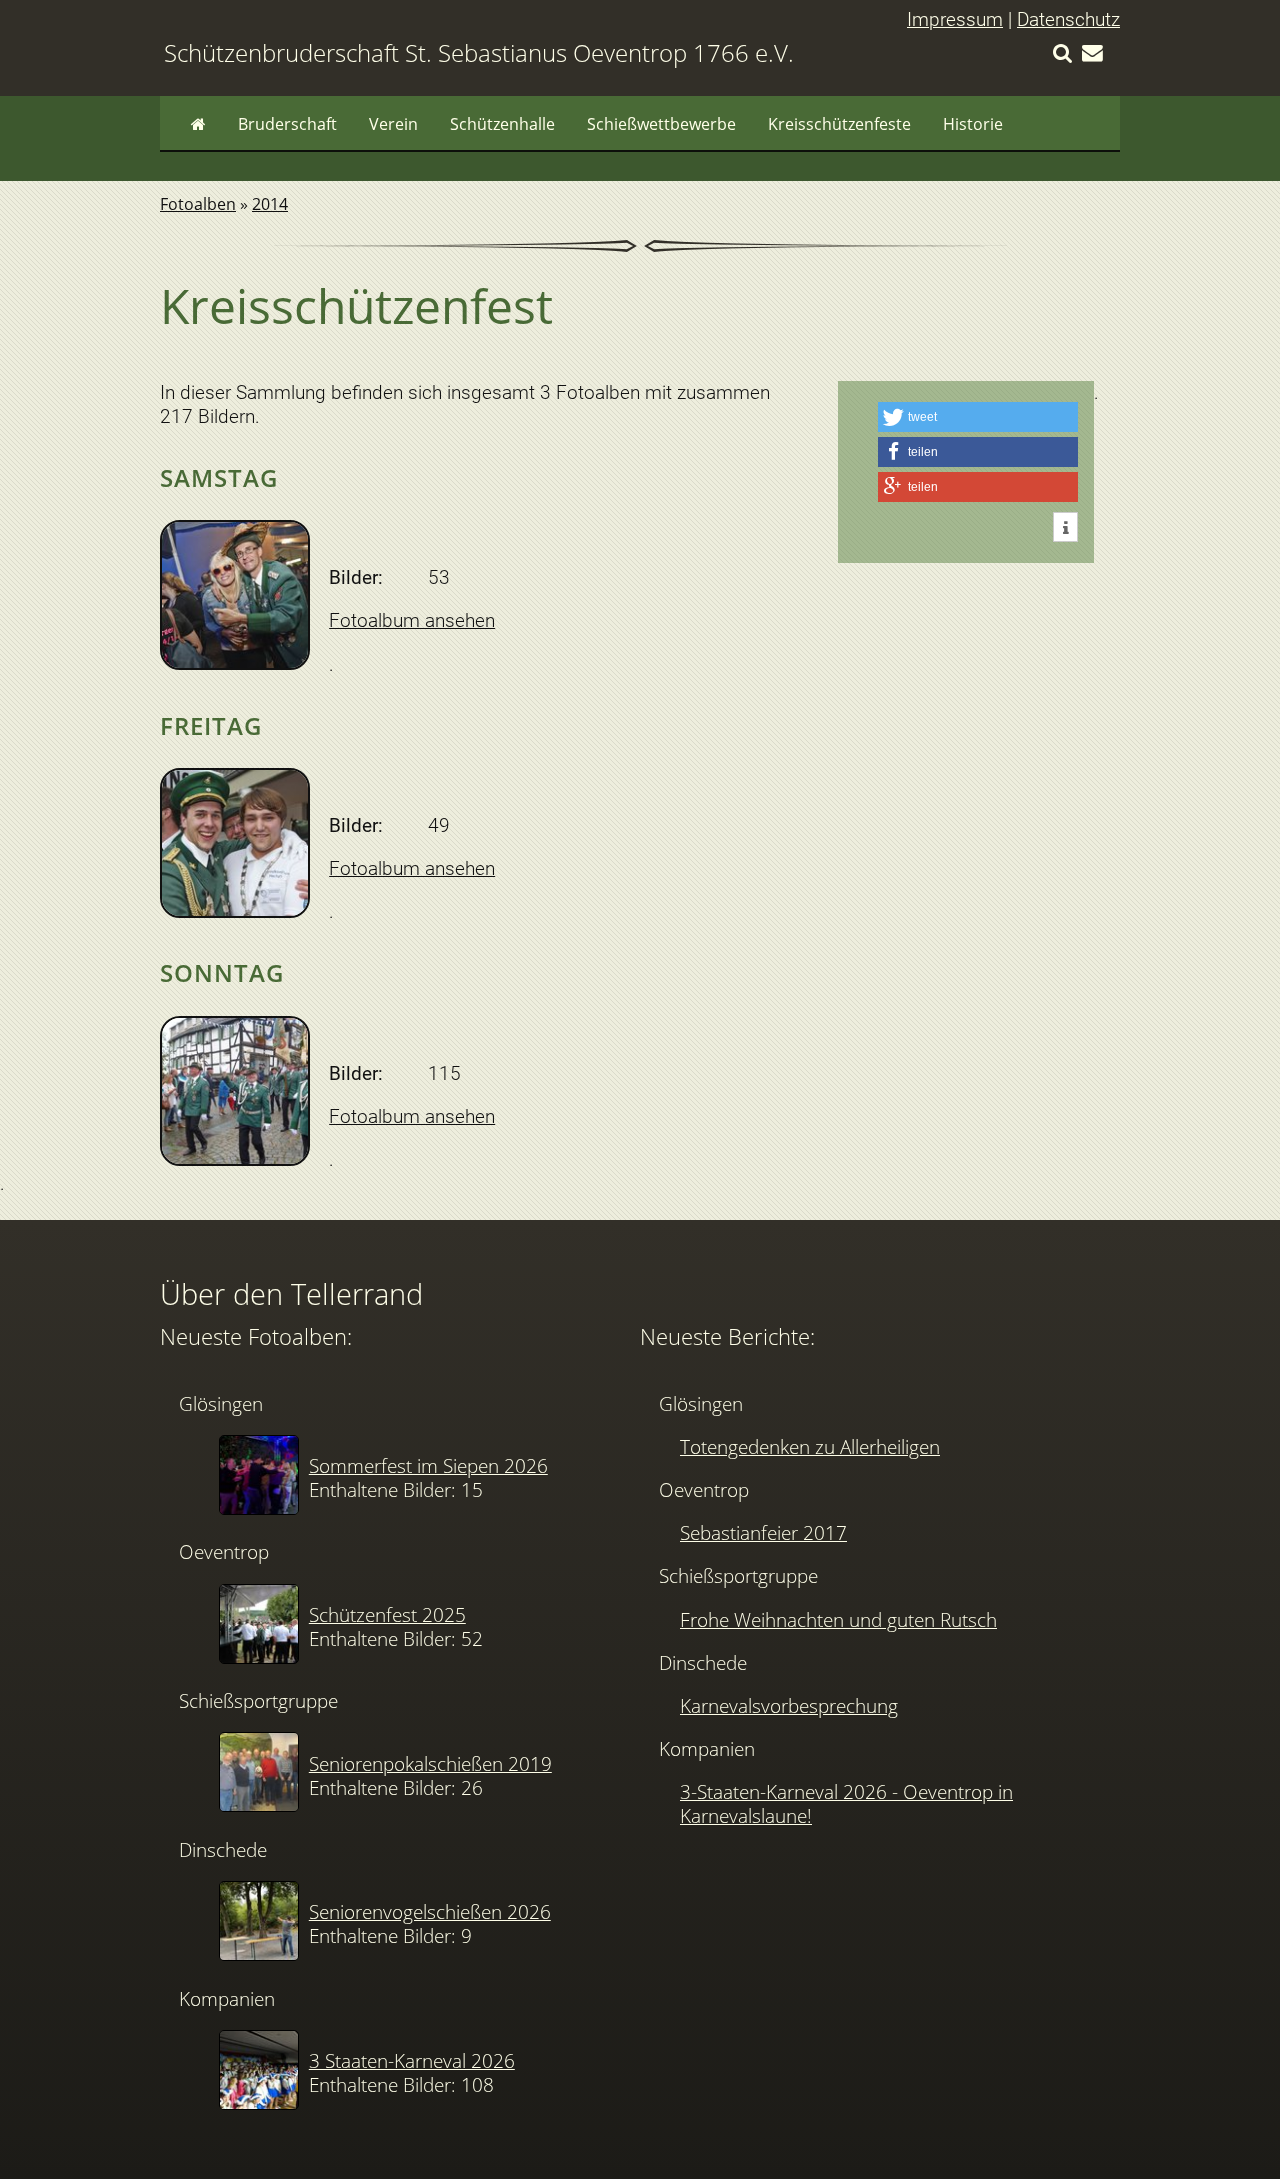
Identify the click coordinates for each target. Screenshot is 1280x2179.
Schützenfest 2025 (387, 1614)
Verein (393, 124)
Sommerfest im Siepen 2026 (428, 1465)
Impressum (955, 19)
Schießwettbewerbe (661, 124)
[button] (978, 417)
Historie (973, 124)
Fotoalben (198, 204)
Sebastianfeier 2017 (763, 1532)
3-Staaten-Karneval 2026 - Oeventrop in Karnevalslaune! (846, 1803)
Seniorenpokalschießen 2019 (430, 1763)
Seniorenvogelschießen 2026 (430, 1911)
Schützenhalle (502, 124)
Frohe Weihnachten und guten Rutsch (838, 1619)
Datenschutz (1068, 19)
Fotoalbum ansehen (412, 620)
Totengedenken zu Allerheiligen (810, 1446)
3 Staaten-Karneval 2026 (412, 2060)
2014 (270, 204)
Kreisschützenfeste (839, 124)
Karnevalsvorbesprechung (789, 1705)
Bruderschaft (287, 124)
